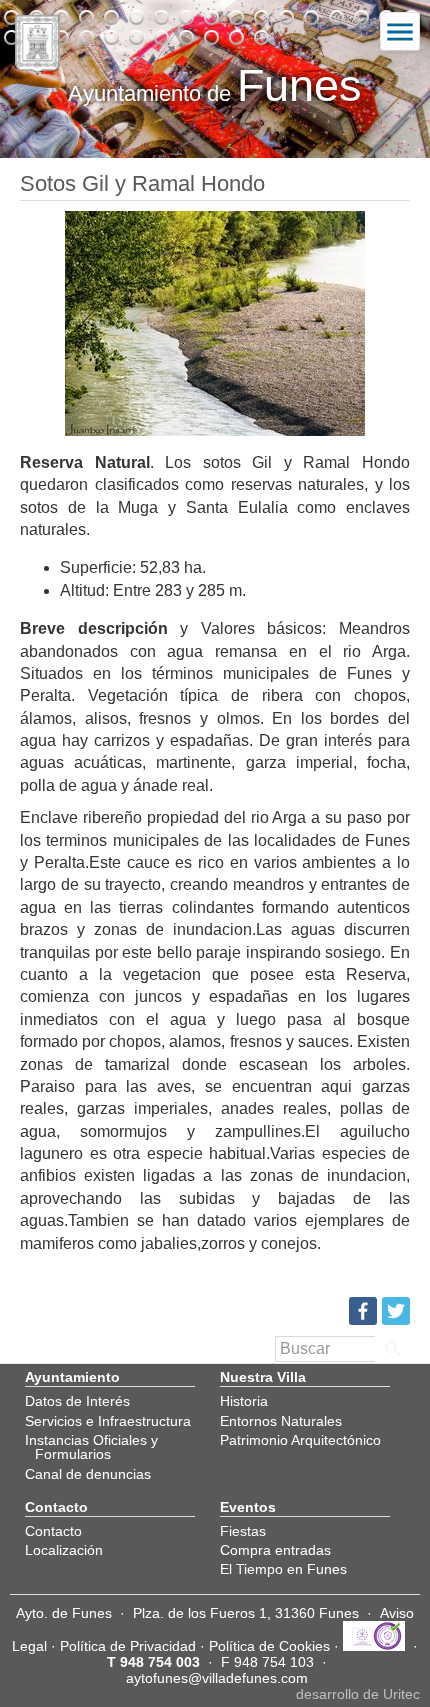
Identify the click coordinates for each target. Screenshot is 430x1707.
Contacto (53, 1531)
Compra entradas (275, 1550)
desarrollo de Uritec (358, 1694)
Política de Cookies (269, 1646)
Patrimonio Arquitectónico (300, 1440)
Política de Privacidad (128, 1646)
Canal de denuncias (88, 1474)
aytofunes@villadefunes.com (217, 1678)
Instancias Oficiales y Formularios (91, 1447)
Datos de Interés (77, 1401)
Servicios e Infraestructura (108, 1421)
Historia (244, 1401)
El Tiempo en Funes (283, 1569)
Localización (64, 1550)
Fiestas (243, 1531)
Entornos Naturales (281, 1421)
